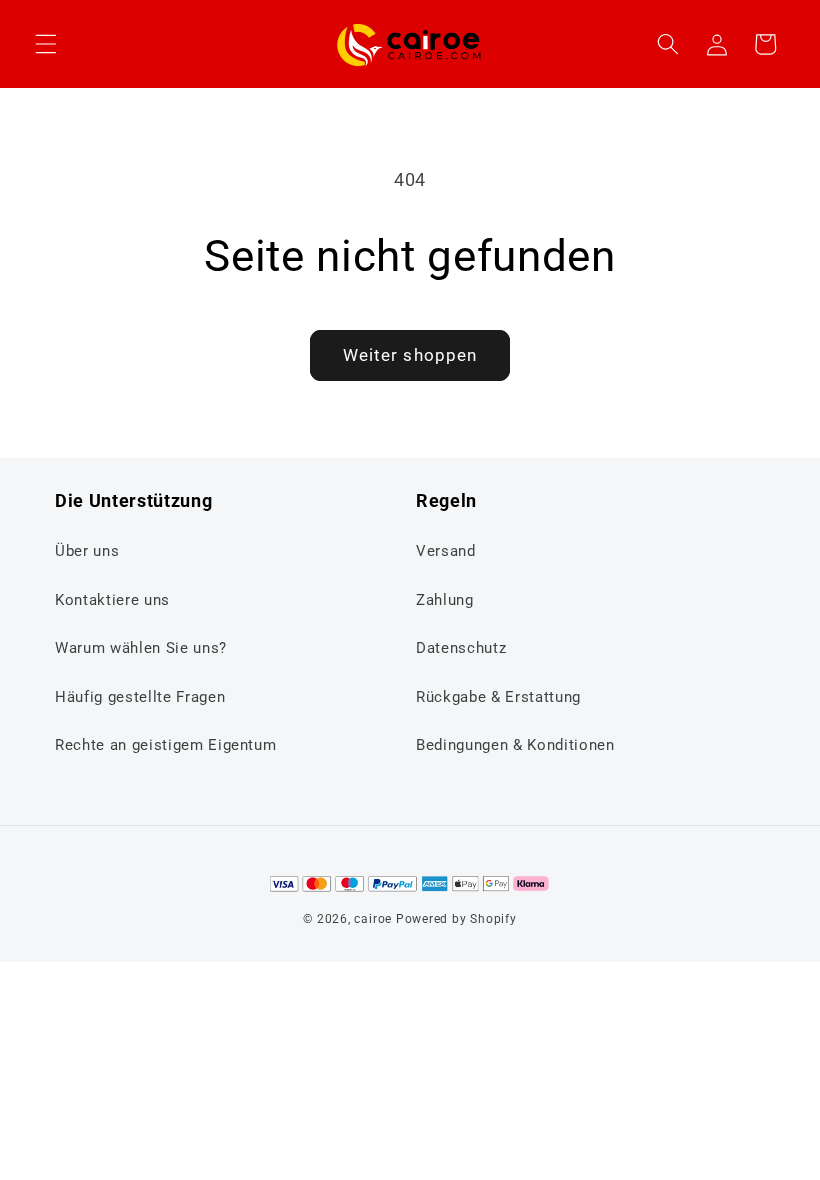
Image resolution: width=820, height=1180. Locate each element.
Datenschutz (461, 648)
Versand (446, 551)
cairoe (373, 919)
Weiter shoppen (410, 355)
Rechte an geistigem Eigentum (165, 745)
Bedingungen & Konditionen (515, 745)
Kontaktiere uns (112, 600)
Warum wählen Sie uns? (141, 648)
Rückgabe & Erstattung (498, 697)
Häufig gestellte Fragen (140, 697)
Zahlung (445, 600)
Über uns (87, 551)
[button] (46, 44)
